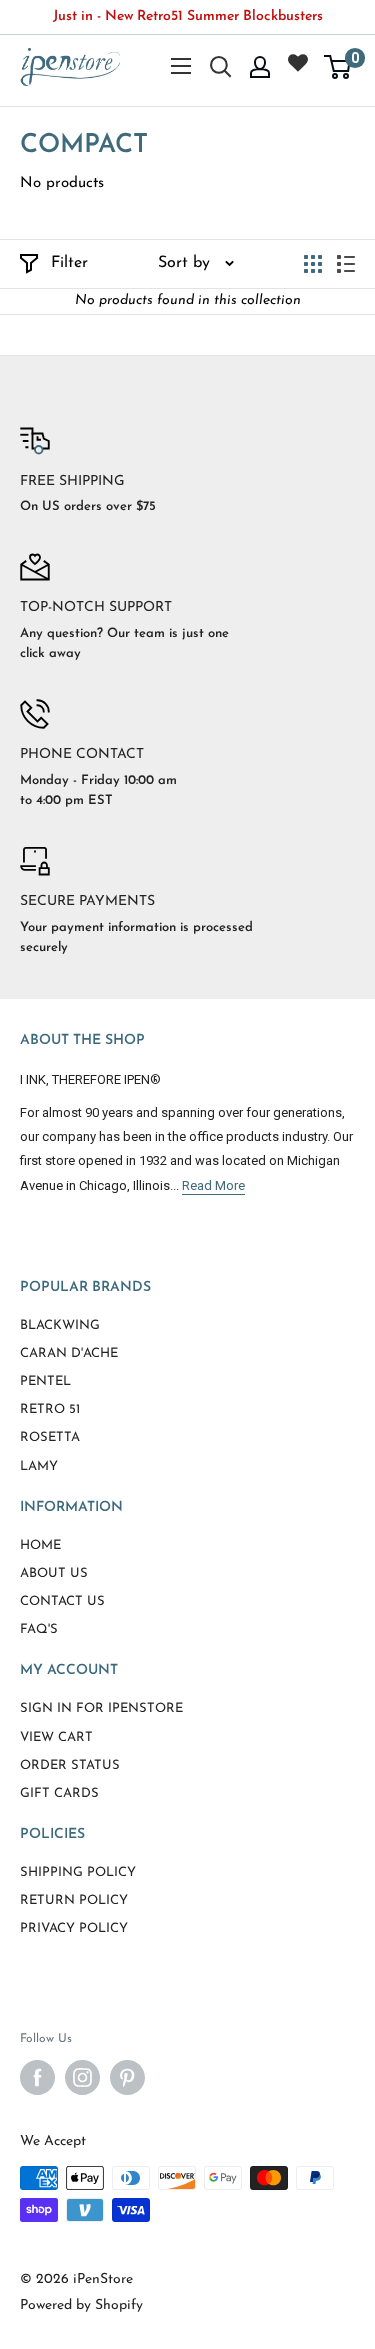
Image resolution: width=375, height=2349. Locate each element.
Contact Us (62, 1601)
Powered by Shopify (81, 2305)
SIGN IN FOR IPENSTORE (101, 1708)
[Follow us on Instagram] (82, 2077)
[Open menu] (181, 66)
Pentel (45, 1381)
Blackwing (60, 1325)
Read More (213, 1185)
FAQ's (39, 1629)
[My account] (260, 67)
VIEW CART (56, 1737)
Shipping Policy (78, 1872)
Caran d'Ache (69, 1353)
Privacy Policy (74, 1928)
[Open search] (221, 67)
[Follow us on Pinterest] (127, 2077)
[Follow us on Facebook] (37, 2077)
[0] (338, 67)
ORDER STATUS (70, 1765)
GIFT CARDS (59, 1793)
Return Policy (74, 1900)
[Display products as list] (346, 264)
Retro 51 (50, 1409)
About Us (54, 1573)
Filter (69, 263)
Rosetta (50, 1437)
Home (40, 1545)
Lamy (39, 1466)
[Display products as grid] (313, 264)
